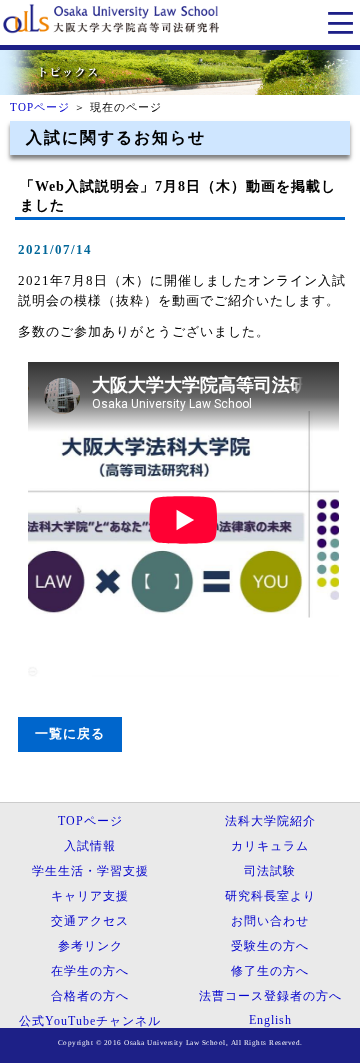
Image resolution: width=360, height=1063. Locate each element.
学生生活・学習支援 (90, 871)
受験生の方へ (270, 946)
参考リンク (90, 946)
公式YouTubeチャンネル (90, 1021)
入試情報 (90, 846)
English (270, 1020)
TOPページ (40, 107)
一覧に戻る (70, 734)
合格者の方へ (90, 996)
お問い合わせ (270, 921)
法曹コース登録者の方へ (270, 996)
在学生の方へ (90, 971)
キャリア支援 (90, 896)
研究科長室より (270, 896)
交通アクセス (90, 921)
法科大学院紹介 (270, 821)
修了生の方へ (270, 971)
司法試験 (270, 871)
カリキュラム (270, 846)
